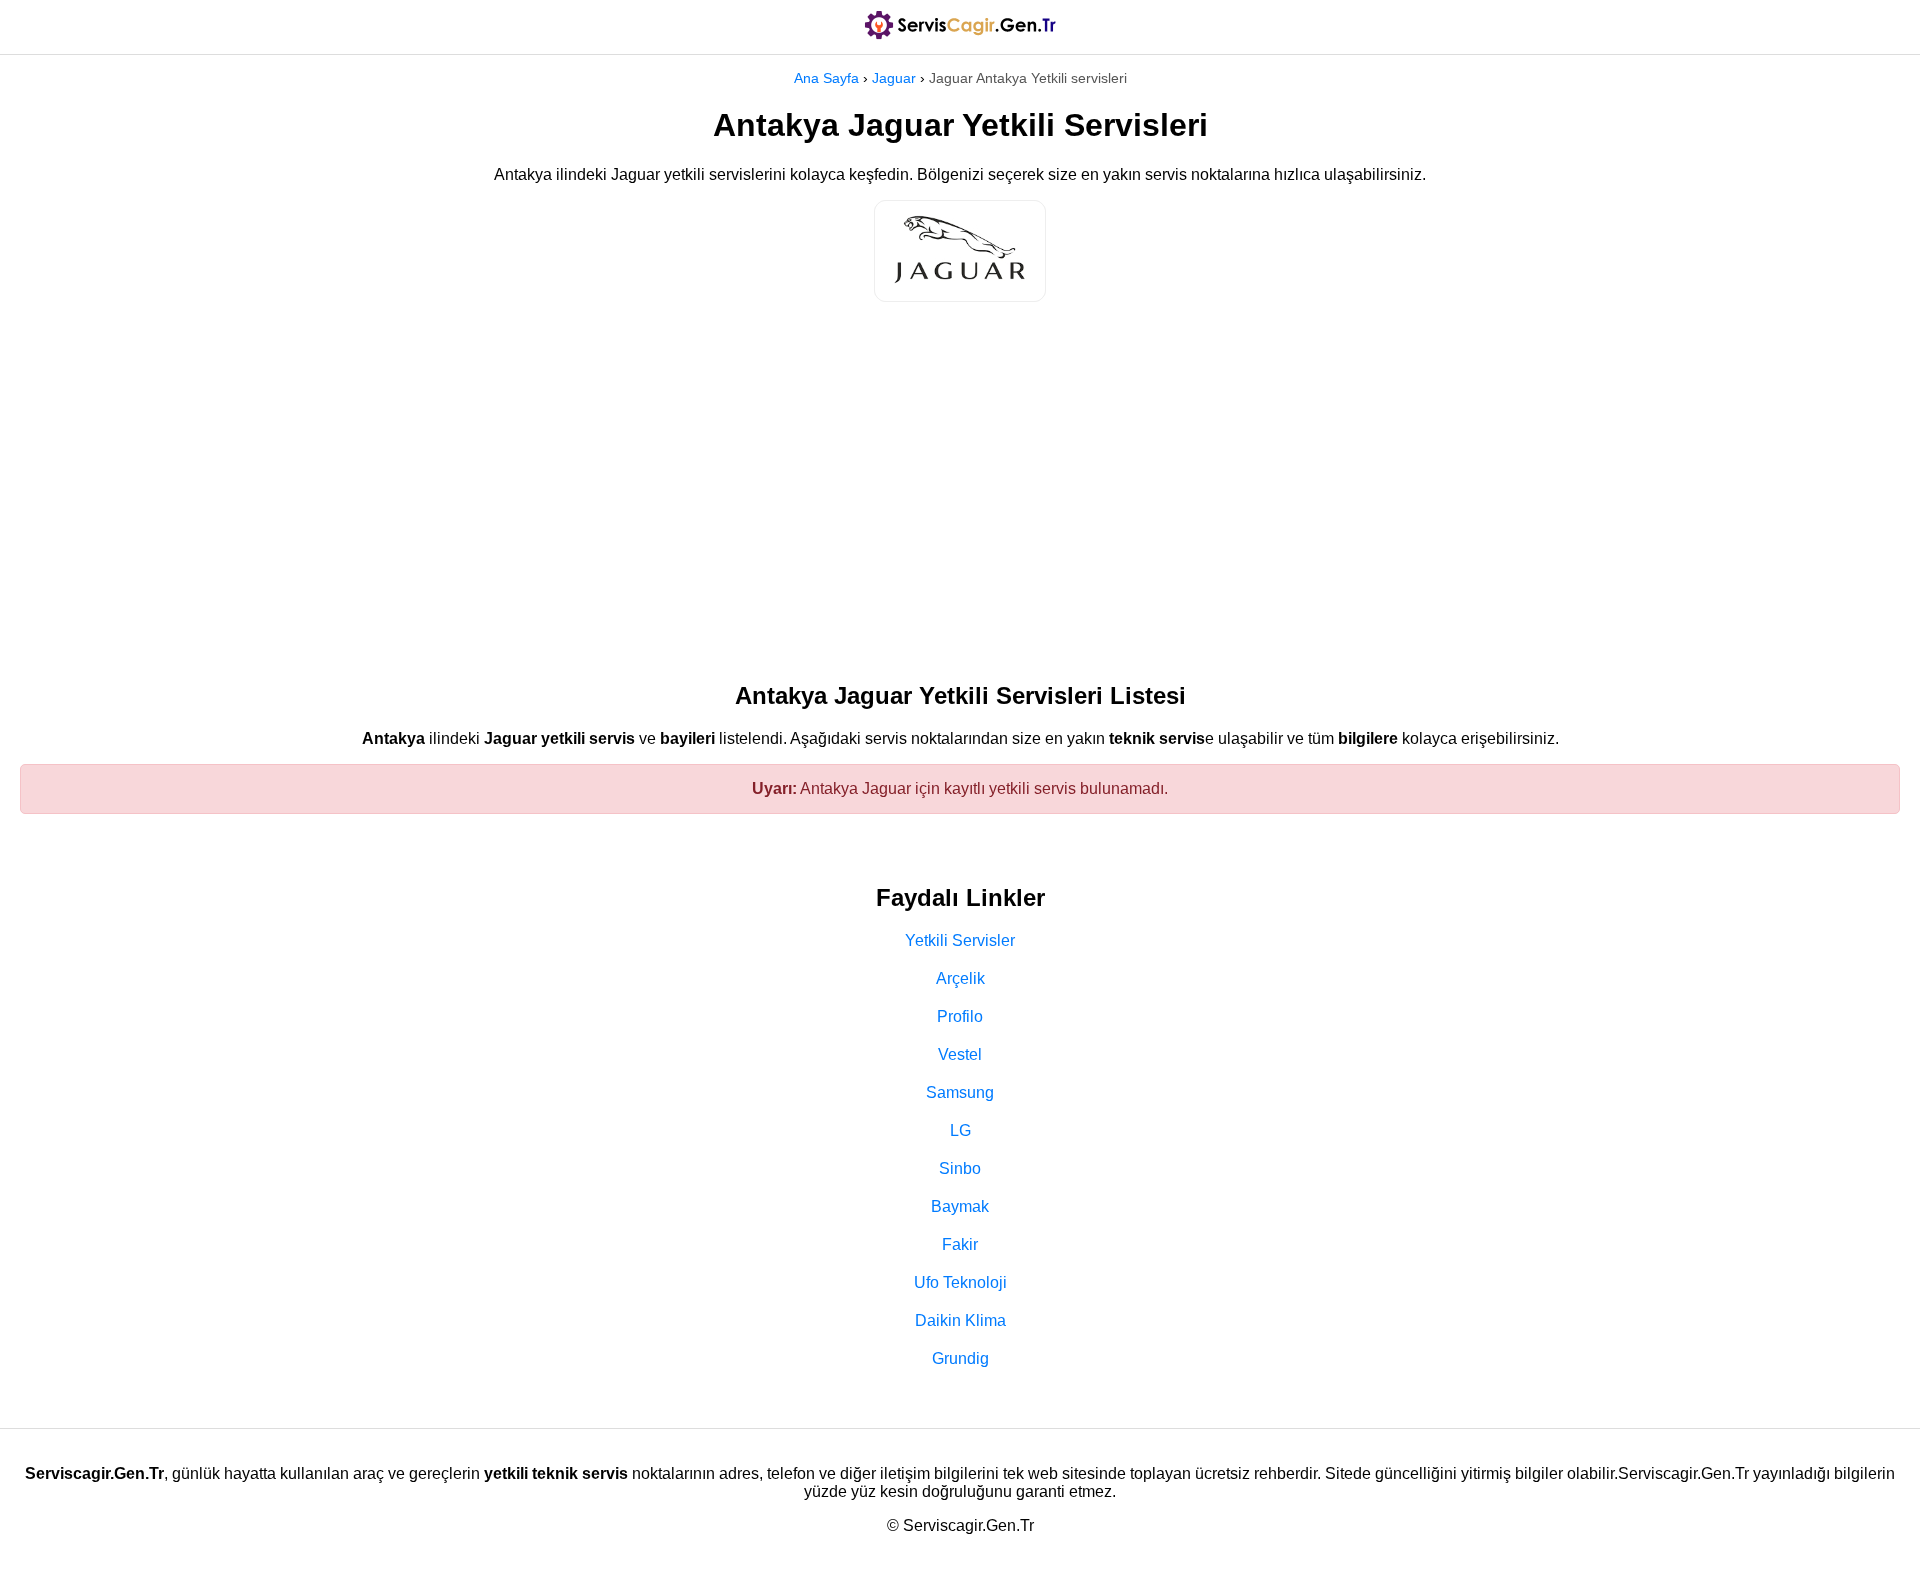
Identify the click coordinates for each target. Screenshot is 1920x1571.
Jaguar (894, 78)
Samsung (960, 1092)
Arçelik (960, 978)
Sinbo (960, 1168)
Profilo (960, 1016)
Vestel (960, 1054)
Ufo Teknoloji (960, 1282)
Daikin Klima (960, 1320)
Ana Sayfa (826, 78)
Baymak (960, 1206)
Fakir (960, 1244)
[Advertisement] (960, 482)
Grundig (960, 1358)
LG (960, 1130)
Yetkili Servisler (960, 940)
